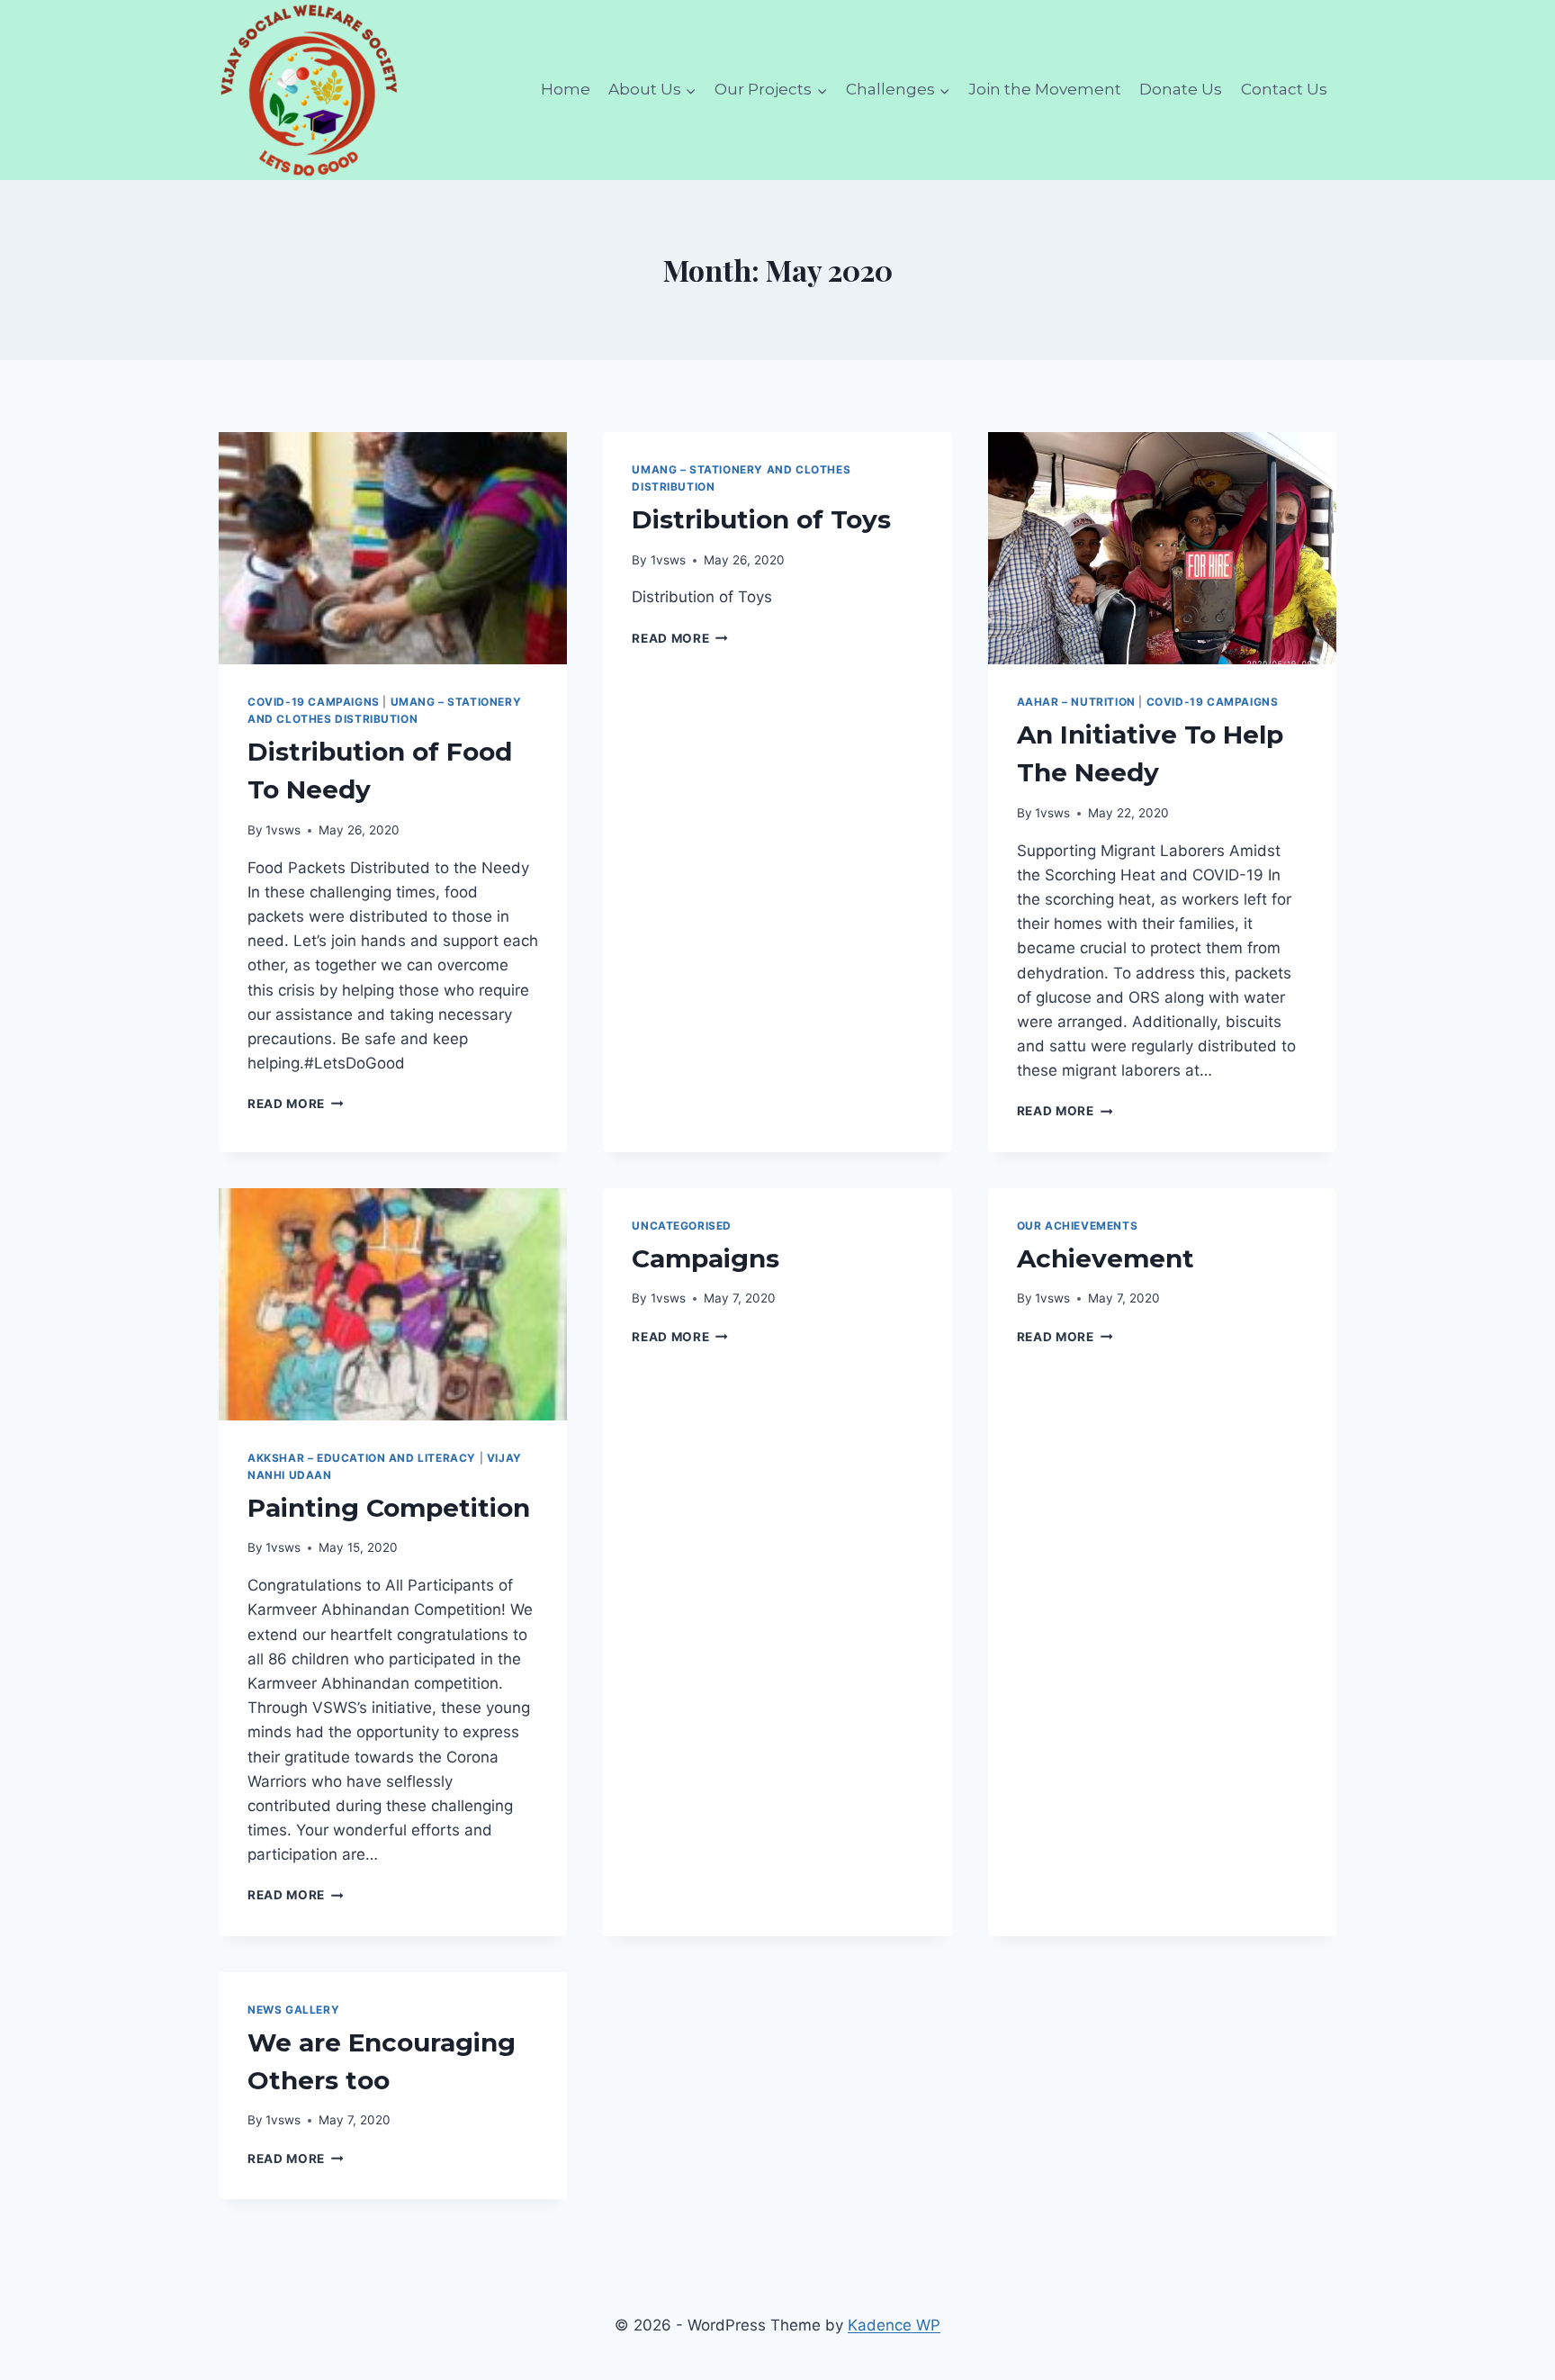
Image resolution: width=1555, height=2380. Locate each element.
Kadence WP (894, 2325)
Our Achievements (1078, 1226)
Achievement (1106, 1258)
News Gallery (293, 2010)
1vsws (283, 830)
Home (566, 89)
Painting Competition (389, 1508)
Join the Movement (1045, 89)
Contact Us (1284, 89)
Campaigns (706, 1258)
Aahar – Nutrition (1076, 702)
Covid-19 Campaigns (314, 702)
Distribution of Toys (761, 519)
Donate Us (1181, 89)
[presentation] (393, 548)
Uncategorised (682, 1226)
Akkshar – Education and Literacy (362, 1458)
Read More (296, 1104)
